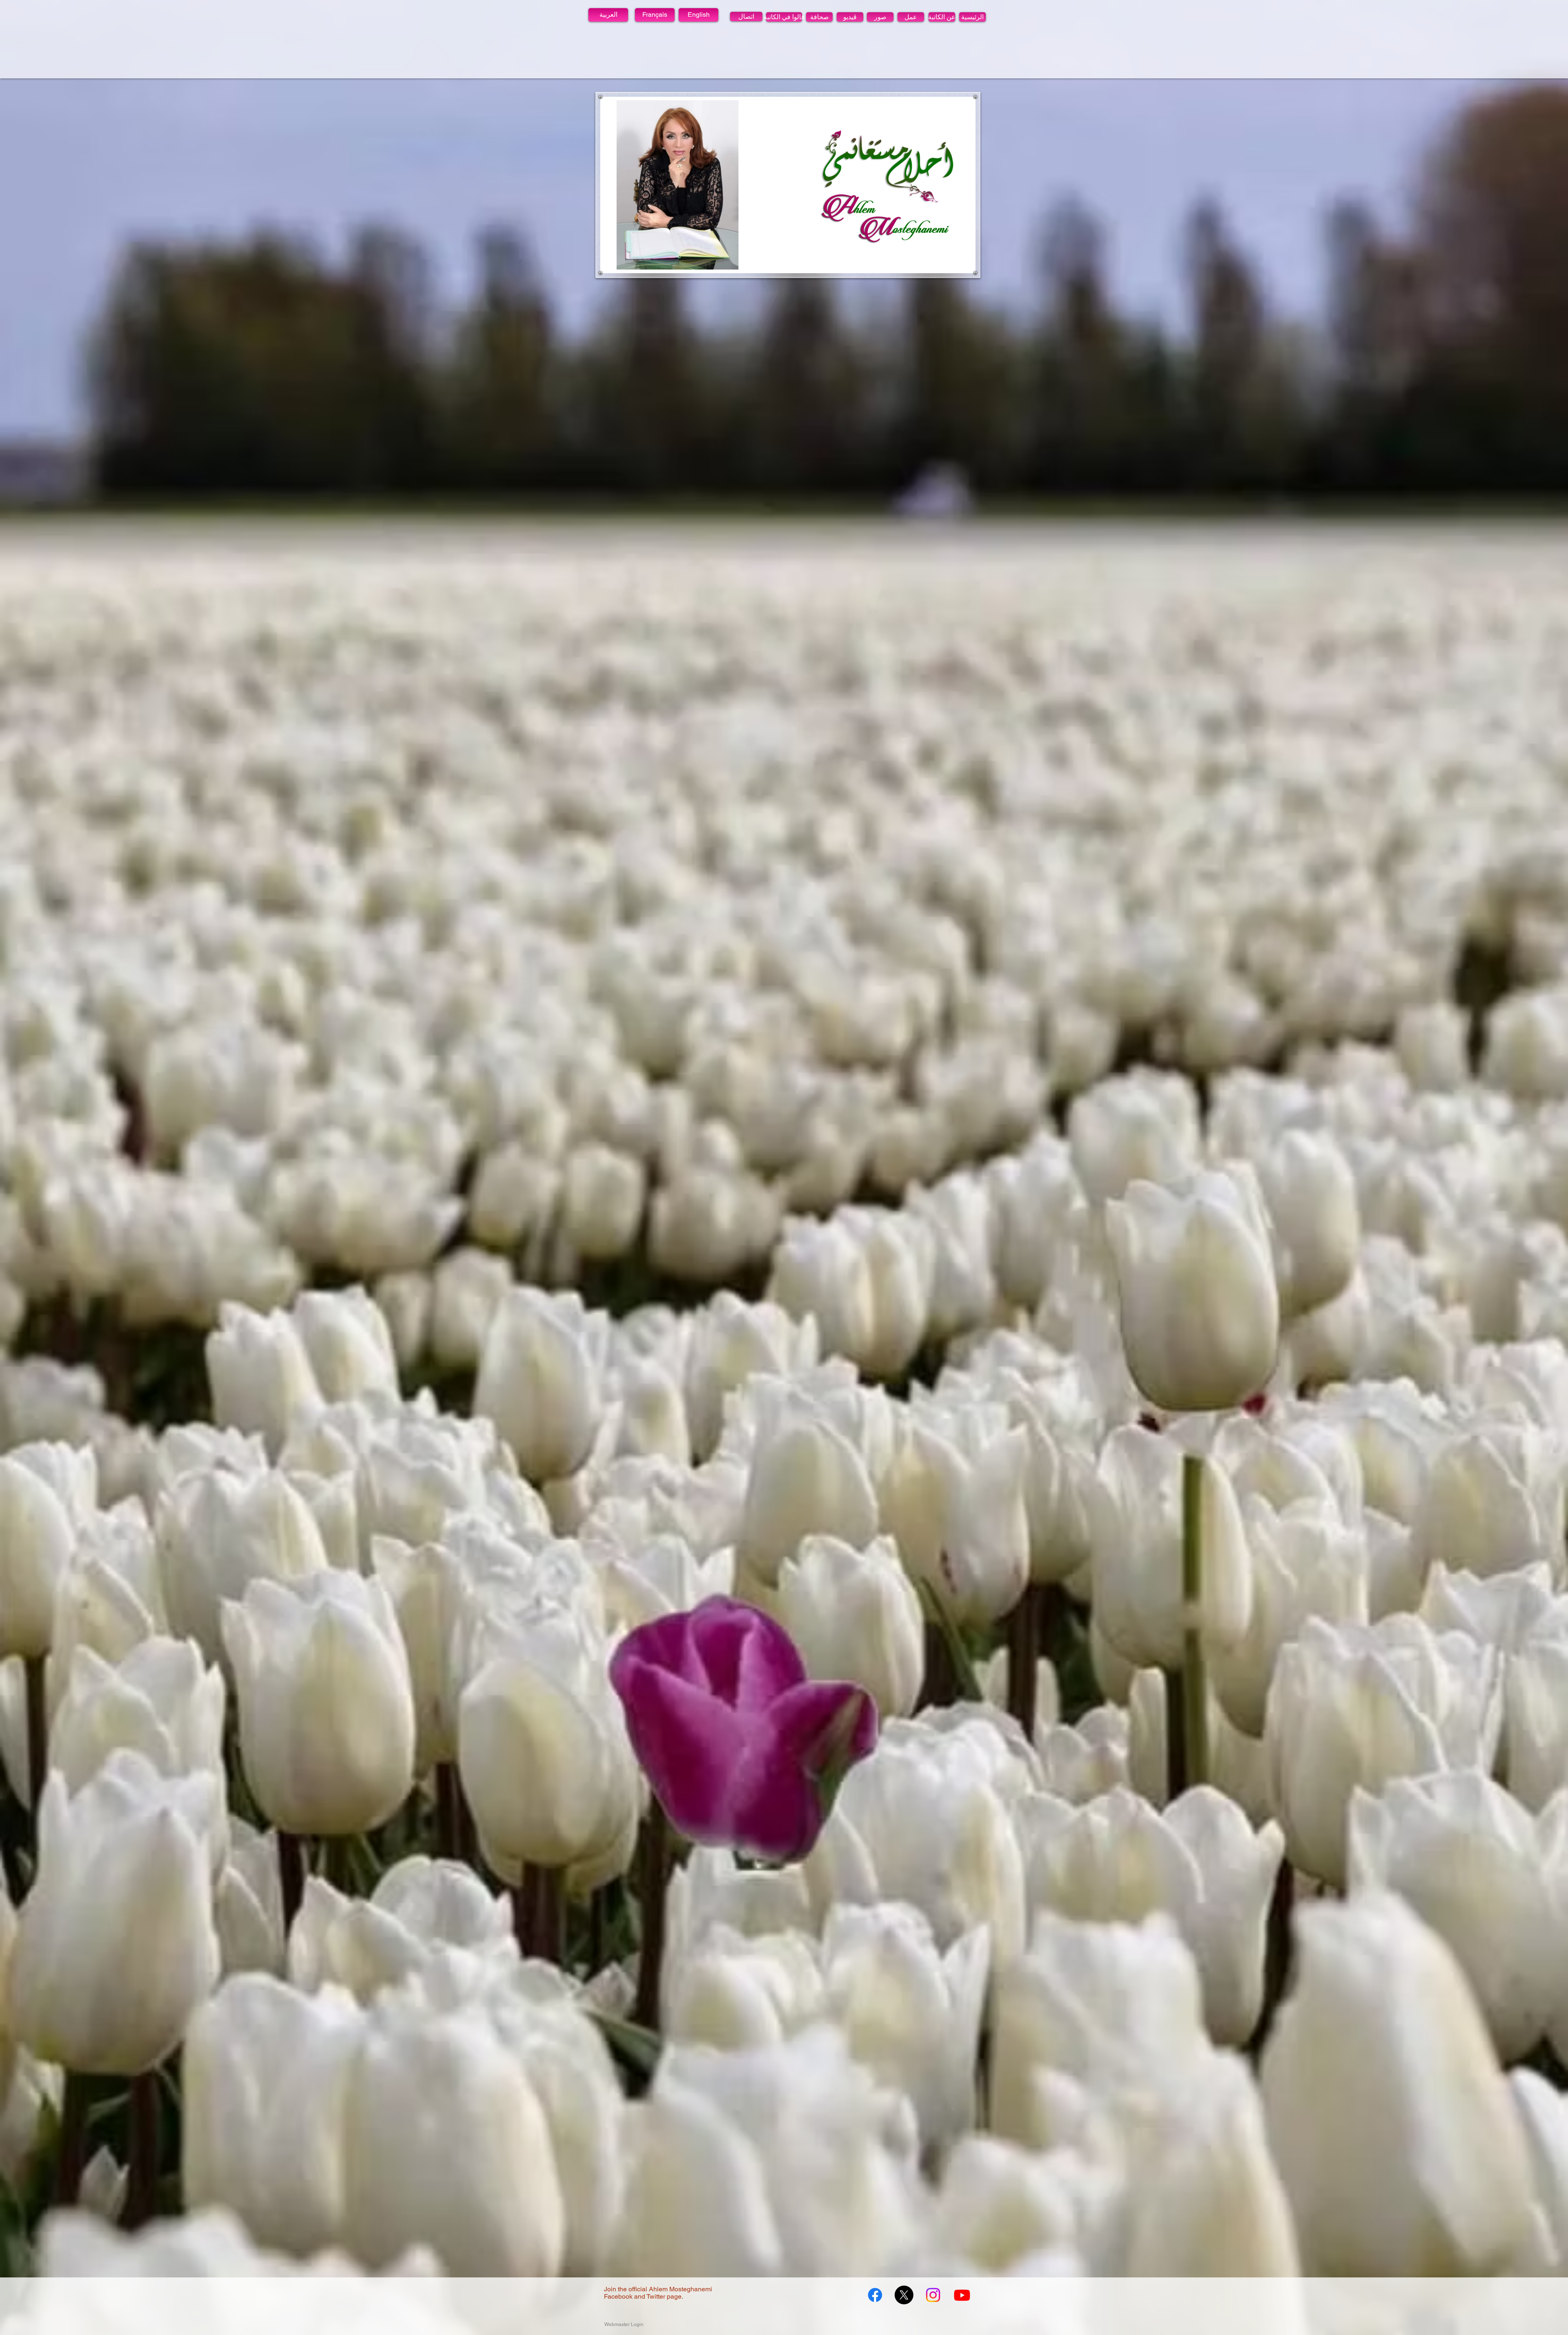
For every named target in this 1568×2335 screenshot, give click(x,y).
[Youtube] (962, 2295)
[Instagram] (933, 2295)
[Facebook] (875, 2295)
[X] (904, 2295)
